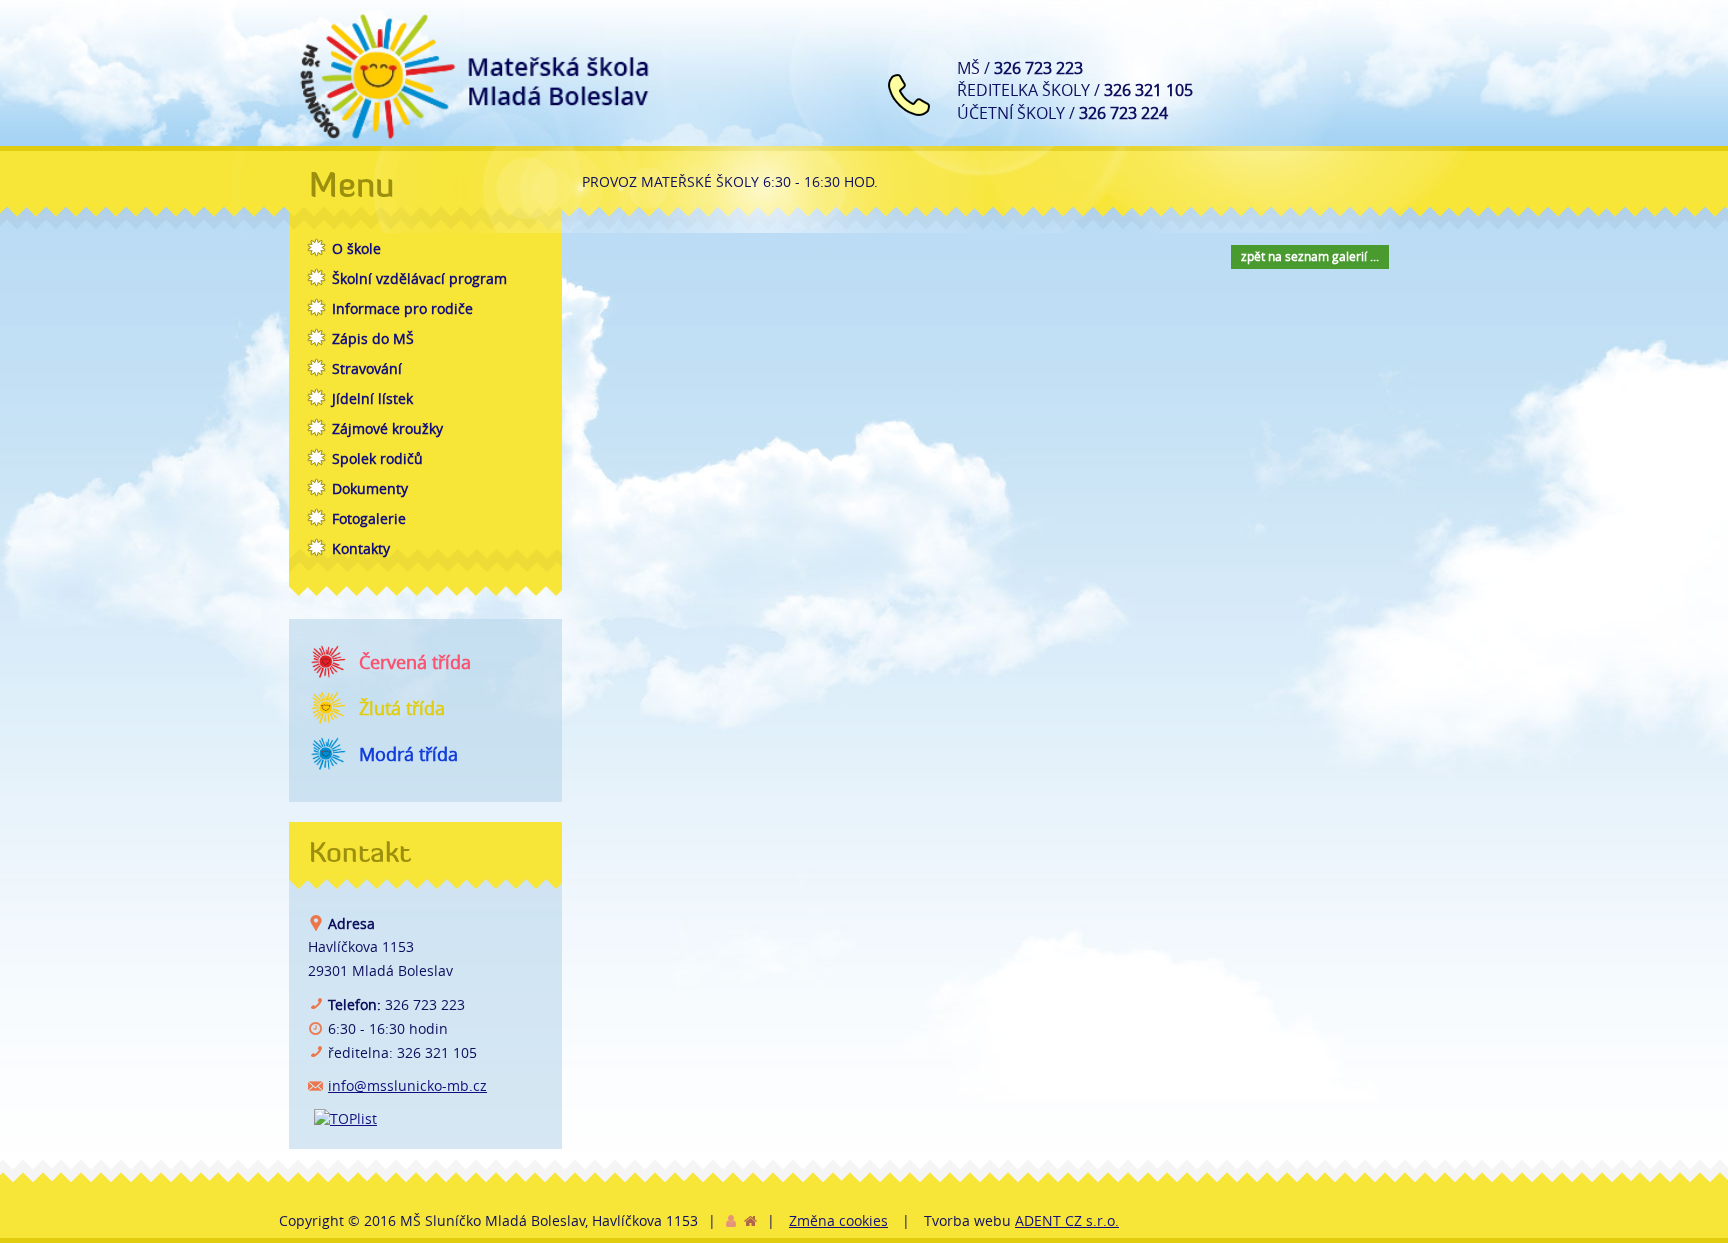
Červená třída (415, 662)
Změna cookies (838, 1220)
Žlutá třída (402, 708)
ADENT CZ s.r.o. (1067, 1220)
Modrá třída (408, 754)
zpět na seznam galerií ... (1310, 256)
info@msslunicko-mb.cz (407, 1085)
